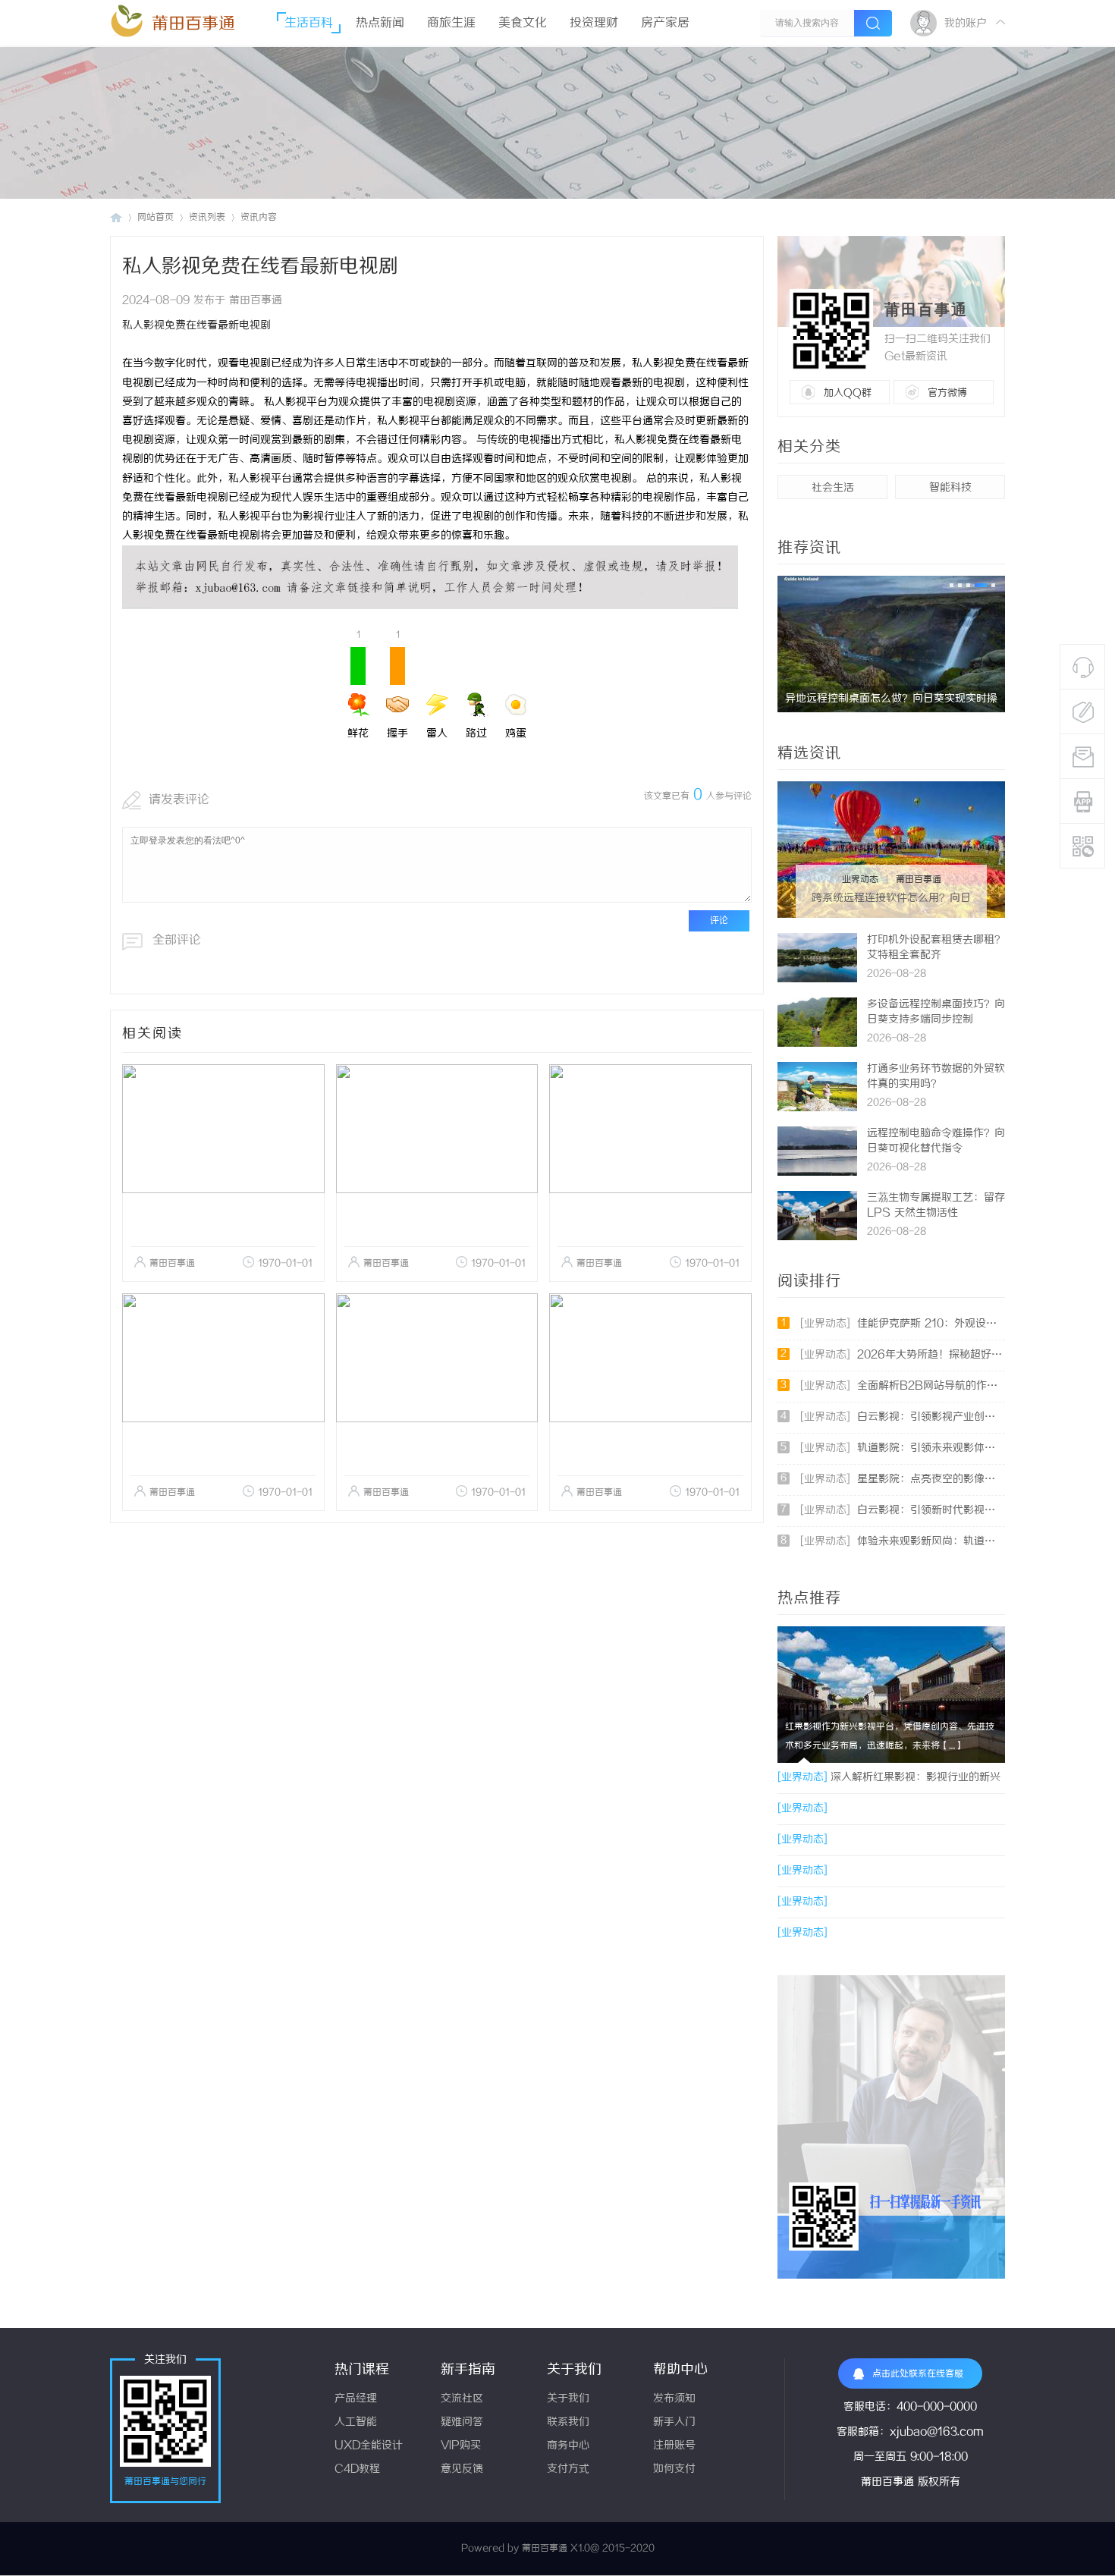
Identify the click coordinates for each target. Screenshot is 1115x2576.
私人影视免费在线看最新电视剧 (196, 326)
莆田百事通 (193, 24)
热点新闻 (380, 23)
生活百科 (309, 23)
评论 (719, 920)
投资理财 (594, 23)
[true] (873, 23)
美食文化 (523, 23)
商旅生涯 (451, 23)
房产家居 (665, 23)
